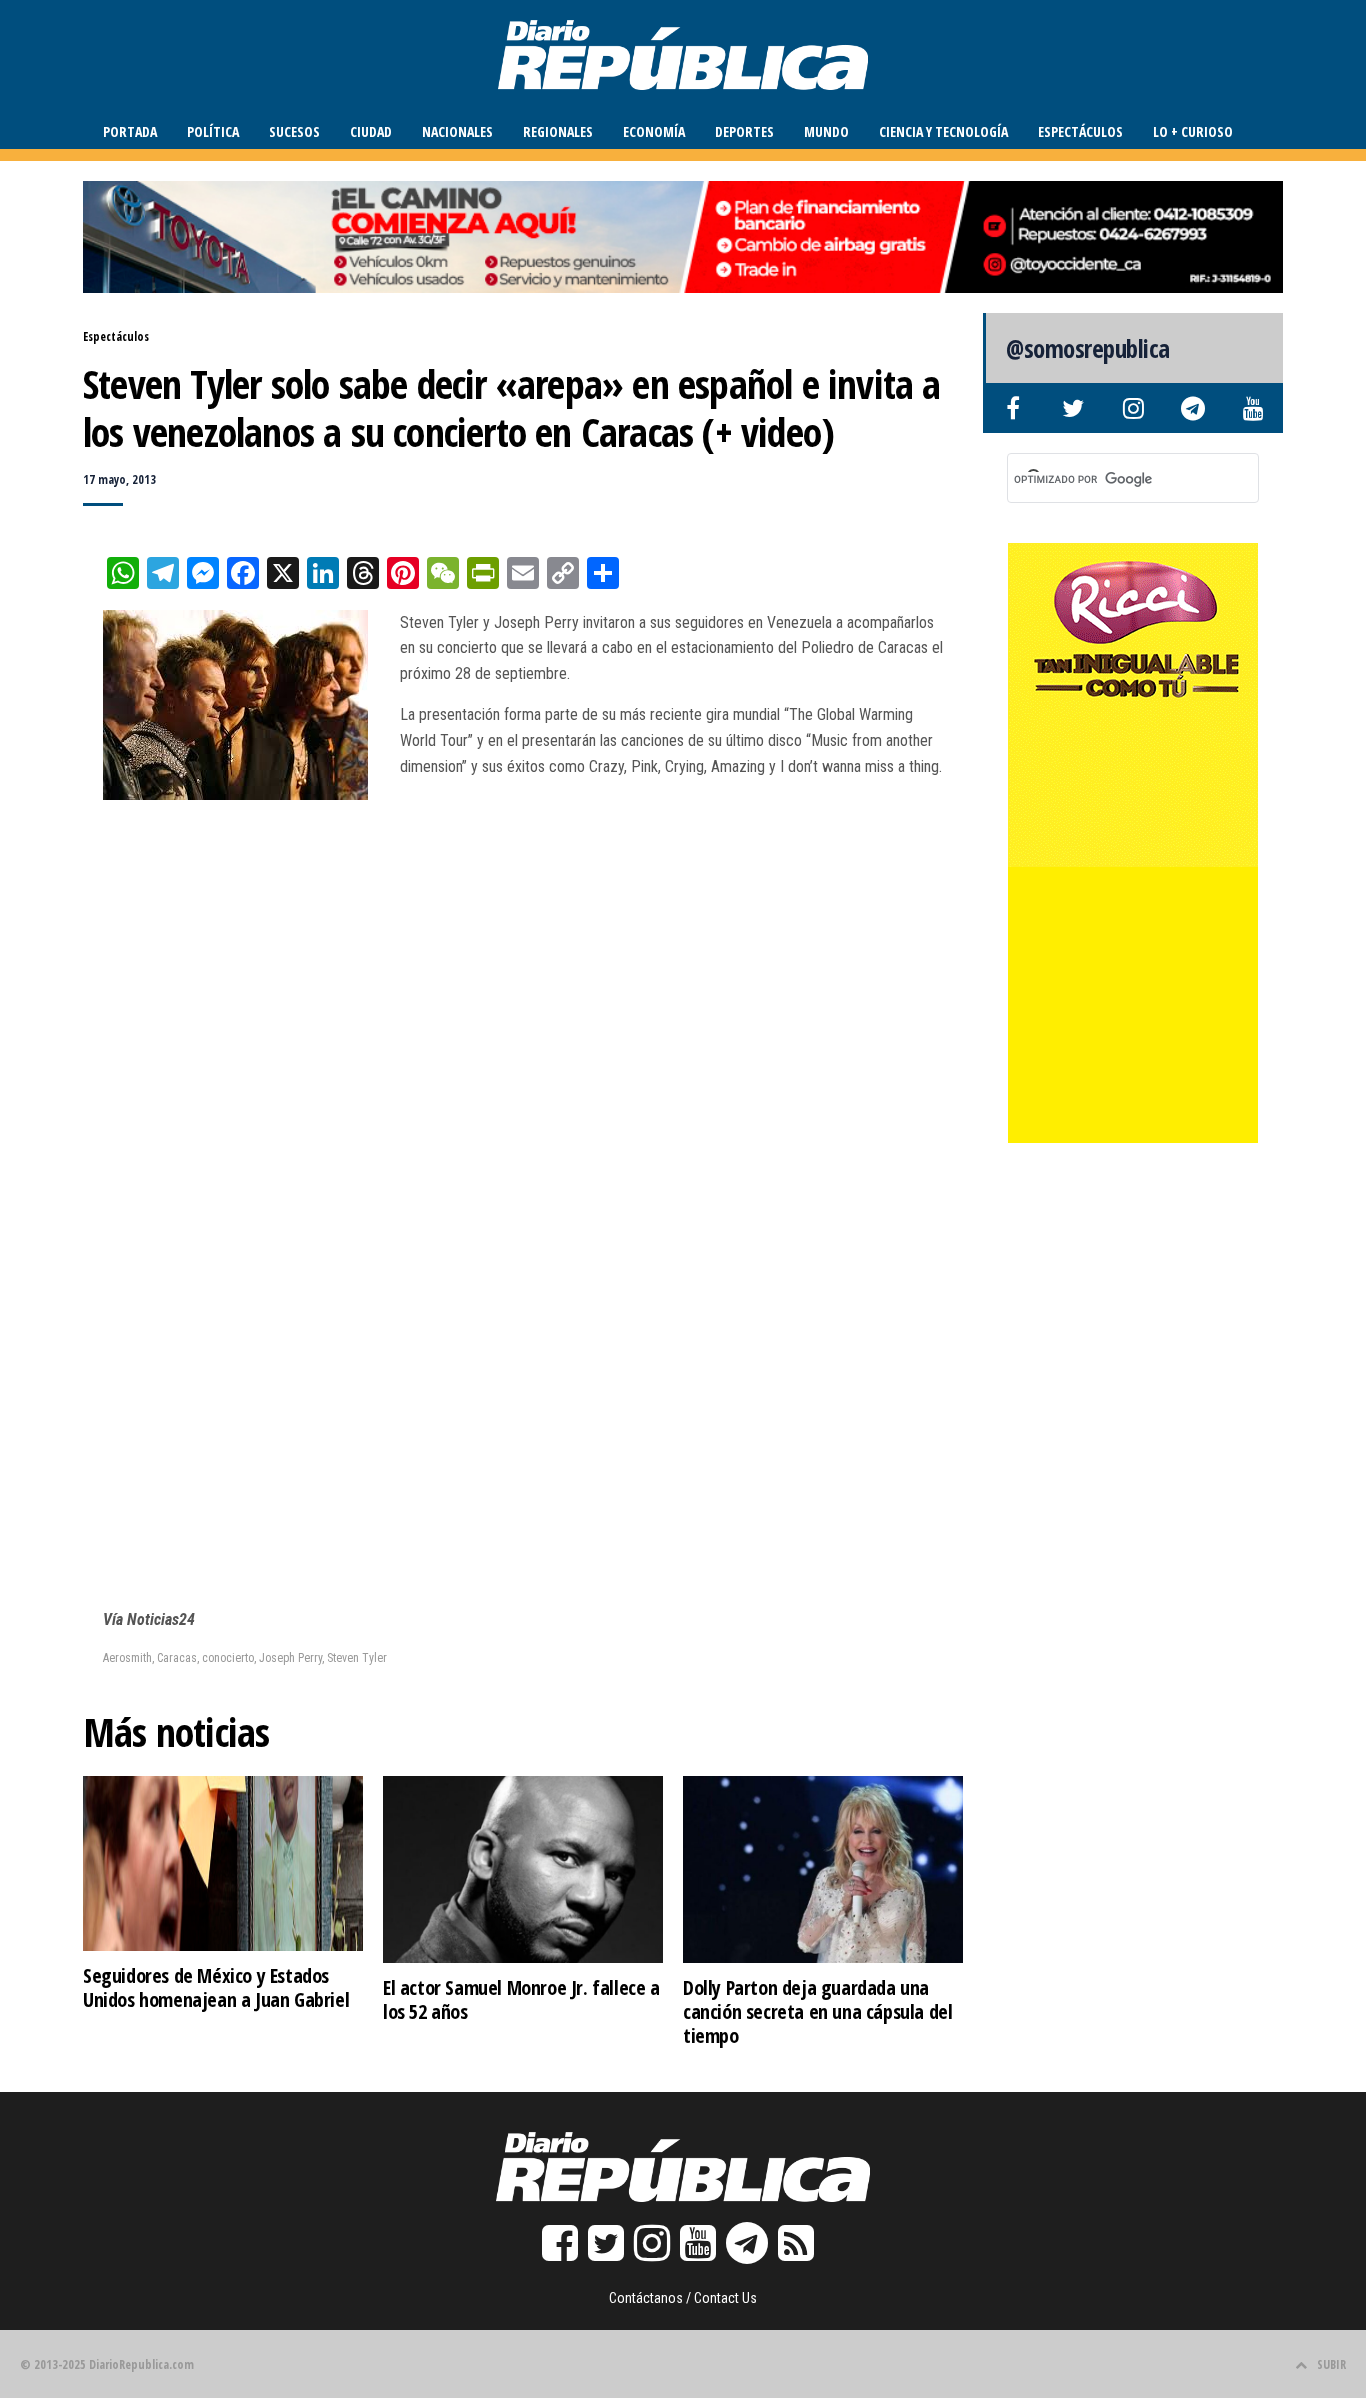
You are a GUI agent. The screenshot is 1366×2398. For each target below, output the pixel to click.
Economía (654, 131)
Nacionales (457, 131)
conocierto (228, 1658)
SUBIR (1331, 2364)
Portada (130, 131)
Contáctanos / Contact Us (683, 2298)
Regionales (558, 131)
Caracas (177, 1658)
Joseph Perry (290, 1658)
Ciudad (371, 131)
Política (213, 131)
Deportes (744, 131)
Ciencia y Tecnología (943, 131)
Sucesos (294, 131)
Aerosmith (127, 1658)
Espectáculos (1080, 131)
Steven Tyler (357, 1658)
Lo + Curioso (1193, 131)
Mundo (826, 131)
